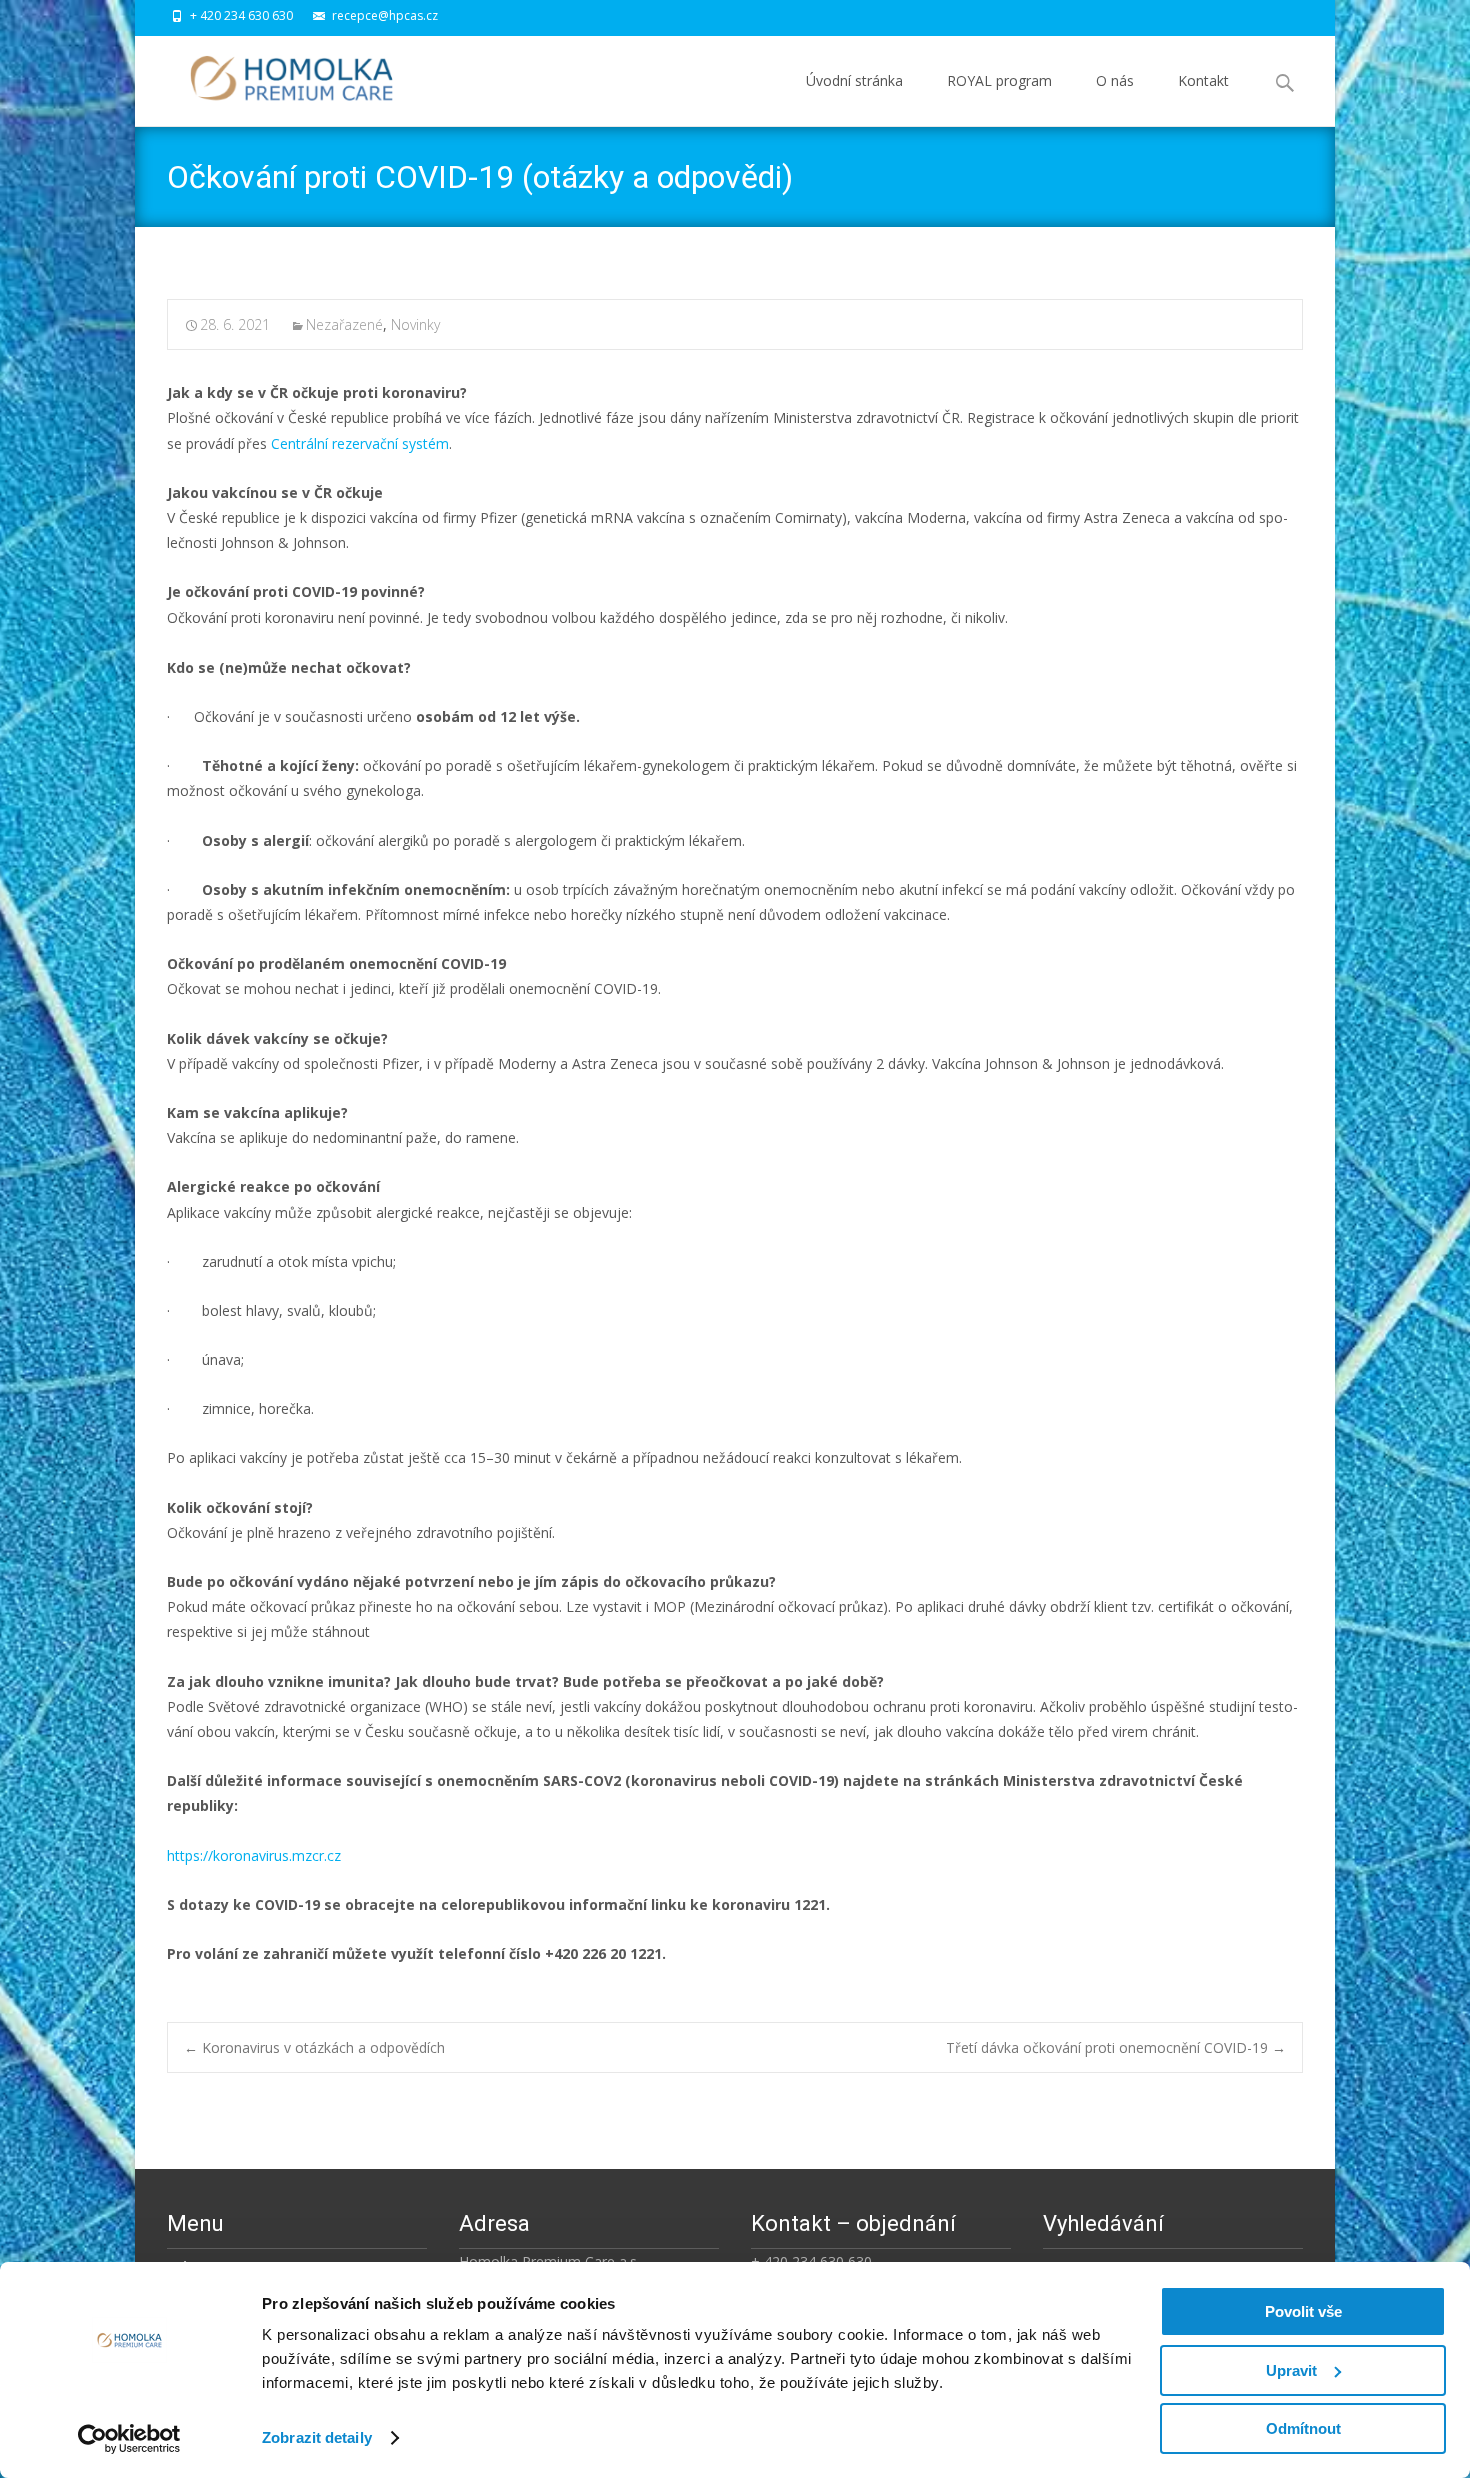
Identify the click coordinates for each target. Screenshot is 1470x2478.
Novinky (415, 324)
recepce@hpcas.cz (385, 15)
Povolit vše (1303, 2311)
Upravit (1291, 2370)
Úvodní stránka (854, 80)
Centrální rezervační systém (360, 443)
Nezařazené (344, 324)
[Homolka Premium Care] (275, 76)
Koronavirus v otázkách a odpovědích (314, 2047)
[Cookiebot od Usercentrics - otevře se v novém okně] (129, 2439)
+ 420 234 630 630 (241, 15)
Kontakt (1203, 80)
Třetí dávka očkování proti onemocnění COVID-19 (1116, 2047)
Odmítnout (1303, 2428)
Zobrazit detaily (317, 2437)
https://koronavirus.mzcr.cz (254, 1855)
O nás (1115, 80)
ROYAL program (999, 80)
